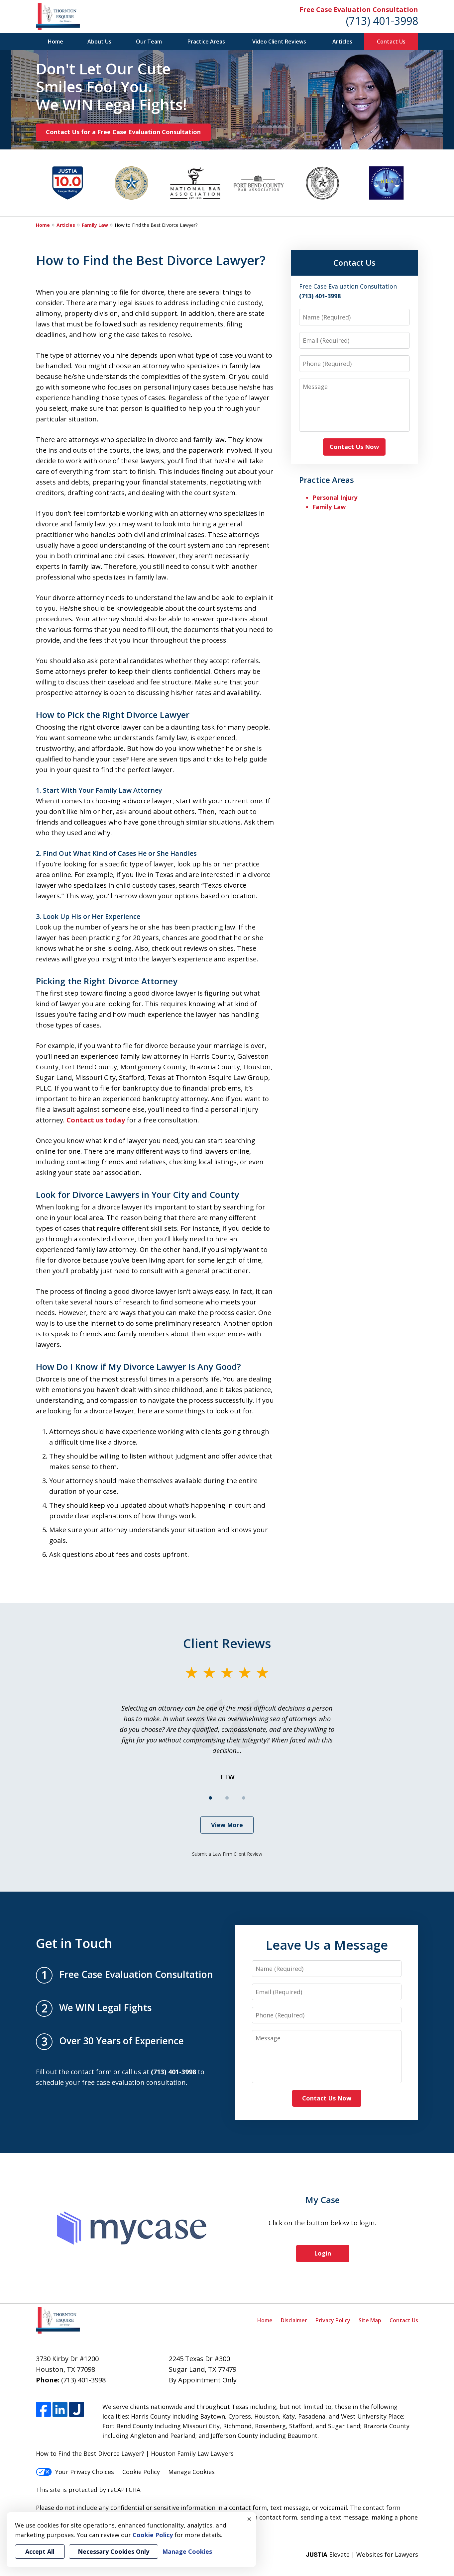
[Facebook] (43, 2409)
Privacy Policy (333, 2320)
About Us (99, 42)
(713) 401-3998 (382, 21)
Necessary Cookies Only (113, 2551)
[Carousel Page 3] (244, 1798)
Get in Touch (74, 1943)
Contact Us (391, 42)
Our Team (149, 42)
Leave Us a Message (327, 1945)
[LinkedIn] (60, 2409)
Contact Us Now (354, 447)
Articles (342, 42)
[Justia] (77, 2409)
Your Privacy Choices (85, 2472)
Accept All (40, 2551)
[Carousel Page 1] (210, 1798)
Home (56, 42)
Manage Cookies (191, 2472)
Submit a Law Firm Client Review (227, 1854)
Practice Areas (206, 42)
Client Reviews (227, 1643)
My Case (323, 2200)
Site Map (370, 2320)
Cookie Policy (141, 2472)
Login (323, 2253)
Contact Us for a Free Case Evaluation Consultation (123, 132)
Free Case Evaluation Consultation (359, 9)
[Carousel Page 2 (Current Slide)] (227, 1798)
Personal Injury (335, 497)
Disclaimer (294, 2320)
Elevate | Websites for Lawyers (362, 2554)
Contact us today (96, 1120)
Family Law (95, 225)
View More (227, 1825)
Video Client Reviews (279, 42)
